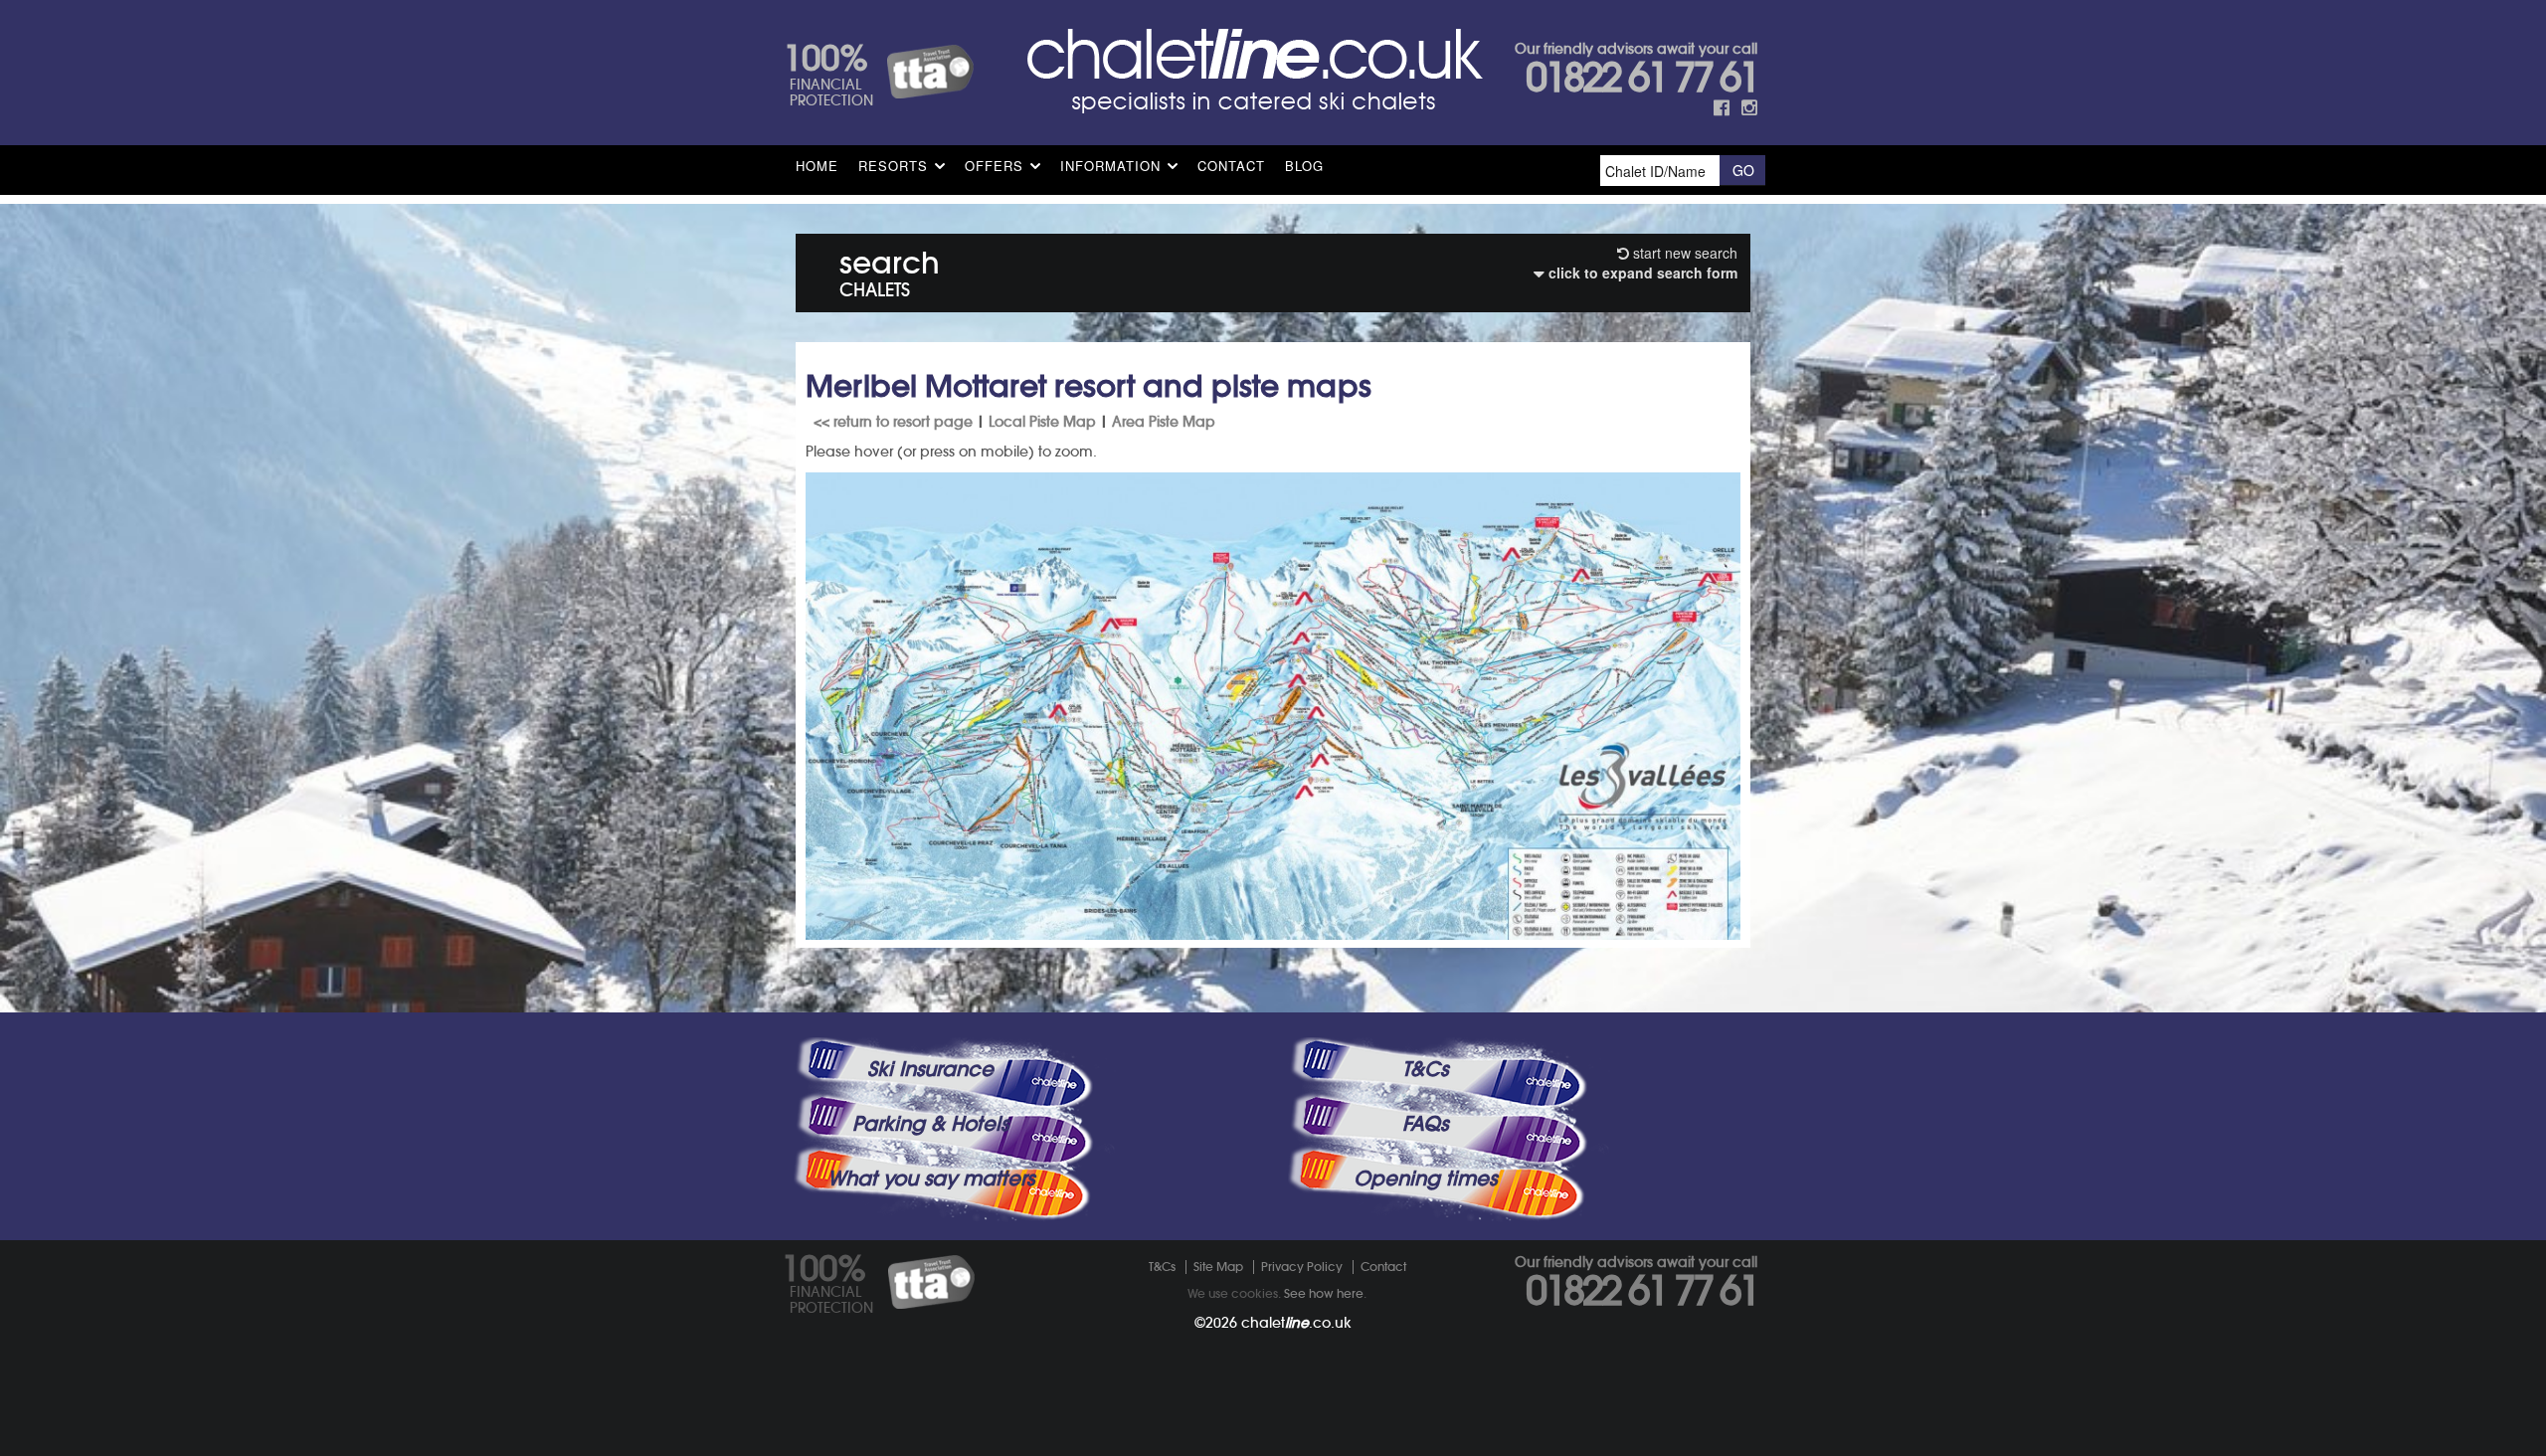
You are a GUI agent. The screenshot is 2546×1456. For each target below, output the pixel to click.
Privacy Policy (1302, 1267)
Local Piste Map (1042, 422)
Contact (1231, 166)
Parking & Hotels (930, 1124)
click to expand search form (1641, 273)
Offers (994, 166)
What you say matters (931, 1179)
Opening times (1425, 1179)
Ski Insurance (930, 1069)
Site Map (1218, 1267)
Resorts (893, 166)
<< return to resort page (893, 422)
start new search (1683, 253)
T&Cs (1425, 1069)
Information (1110, 166)
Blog (1304, 166)
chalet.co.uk (1296, 1323)
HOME (817, 166)
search (890, 270)
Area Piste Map (1164, 422)
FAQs (1425, 1124)
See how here (1324, 1293)
